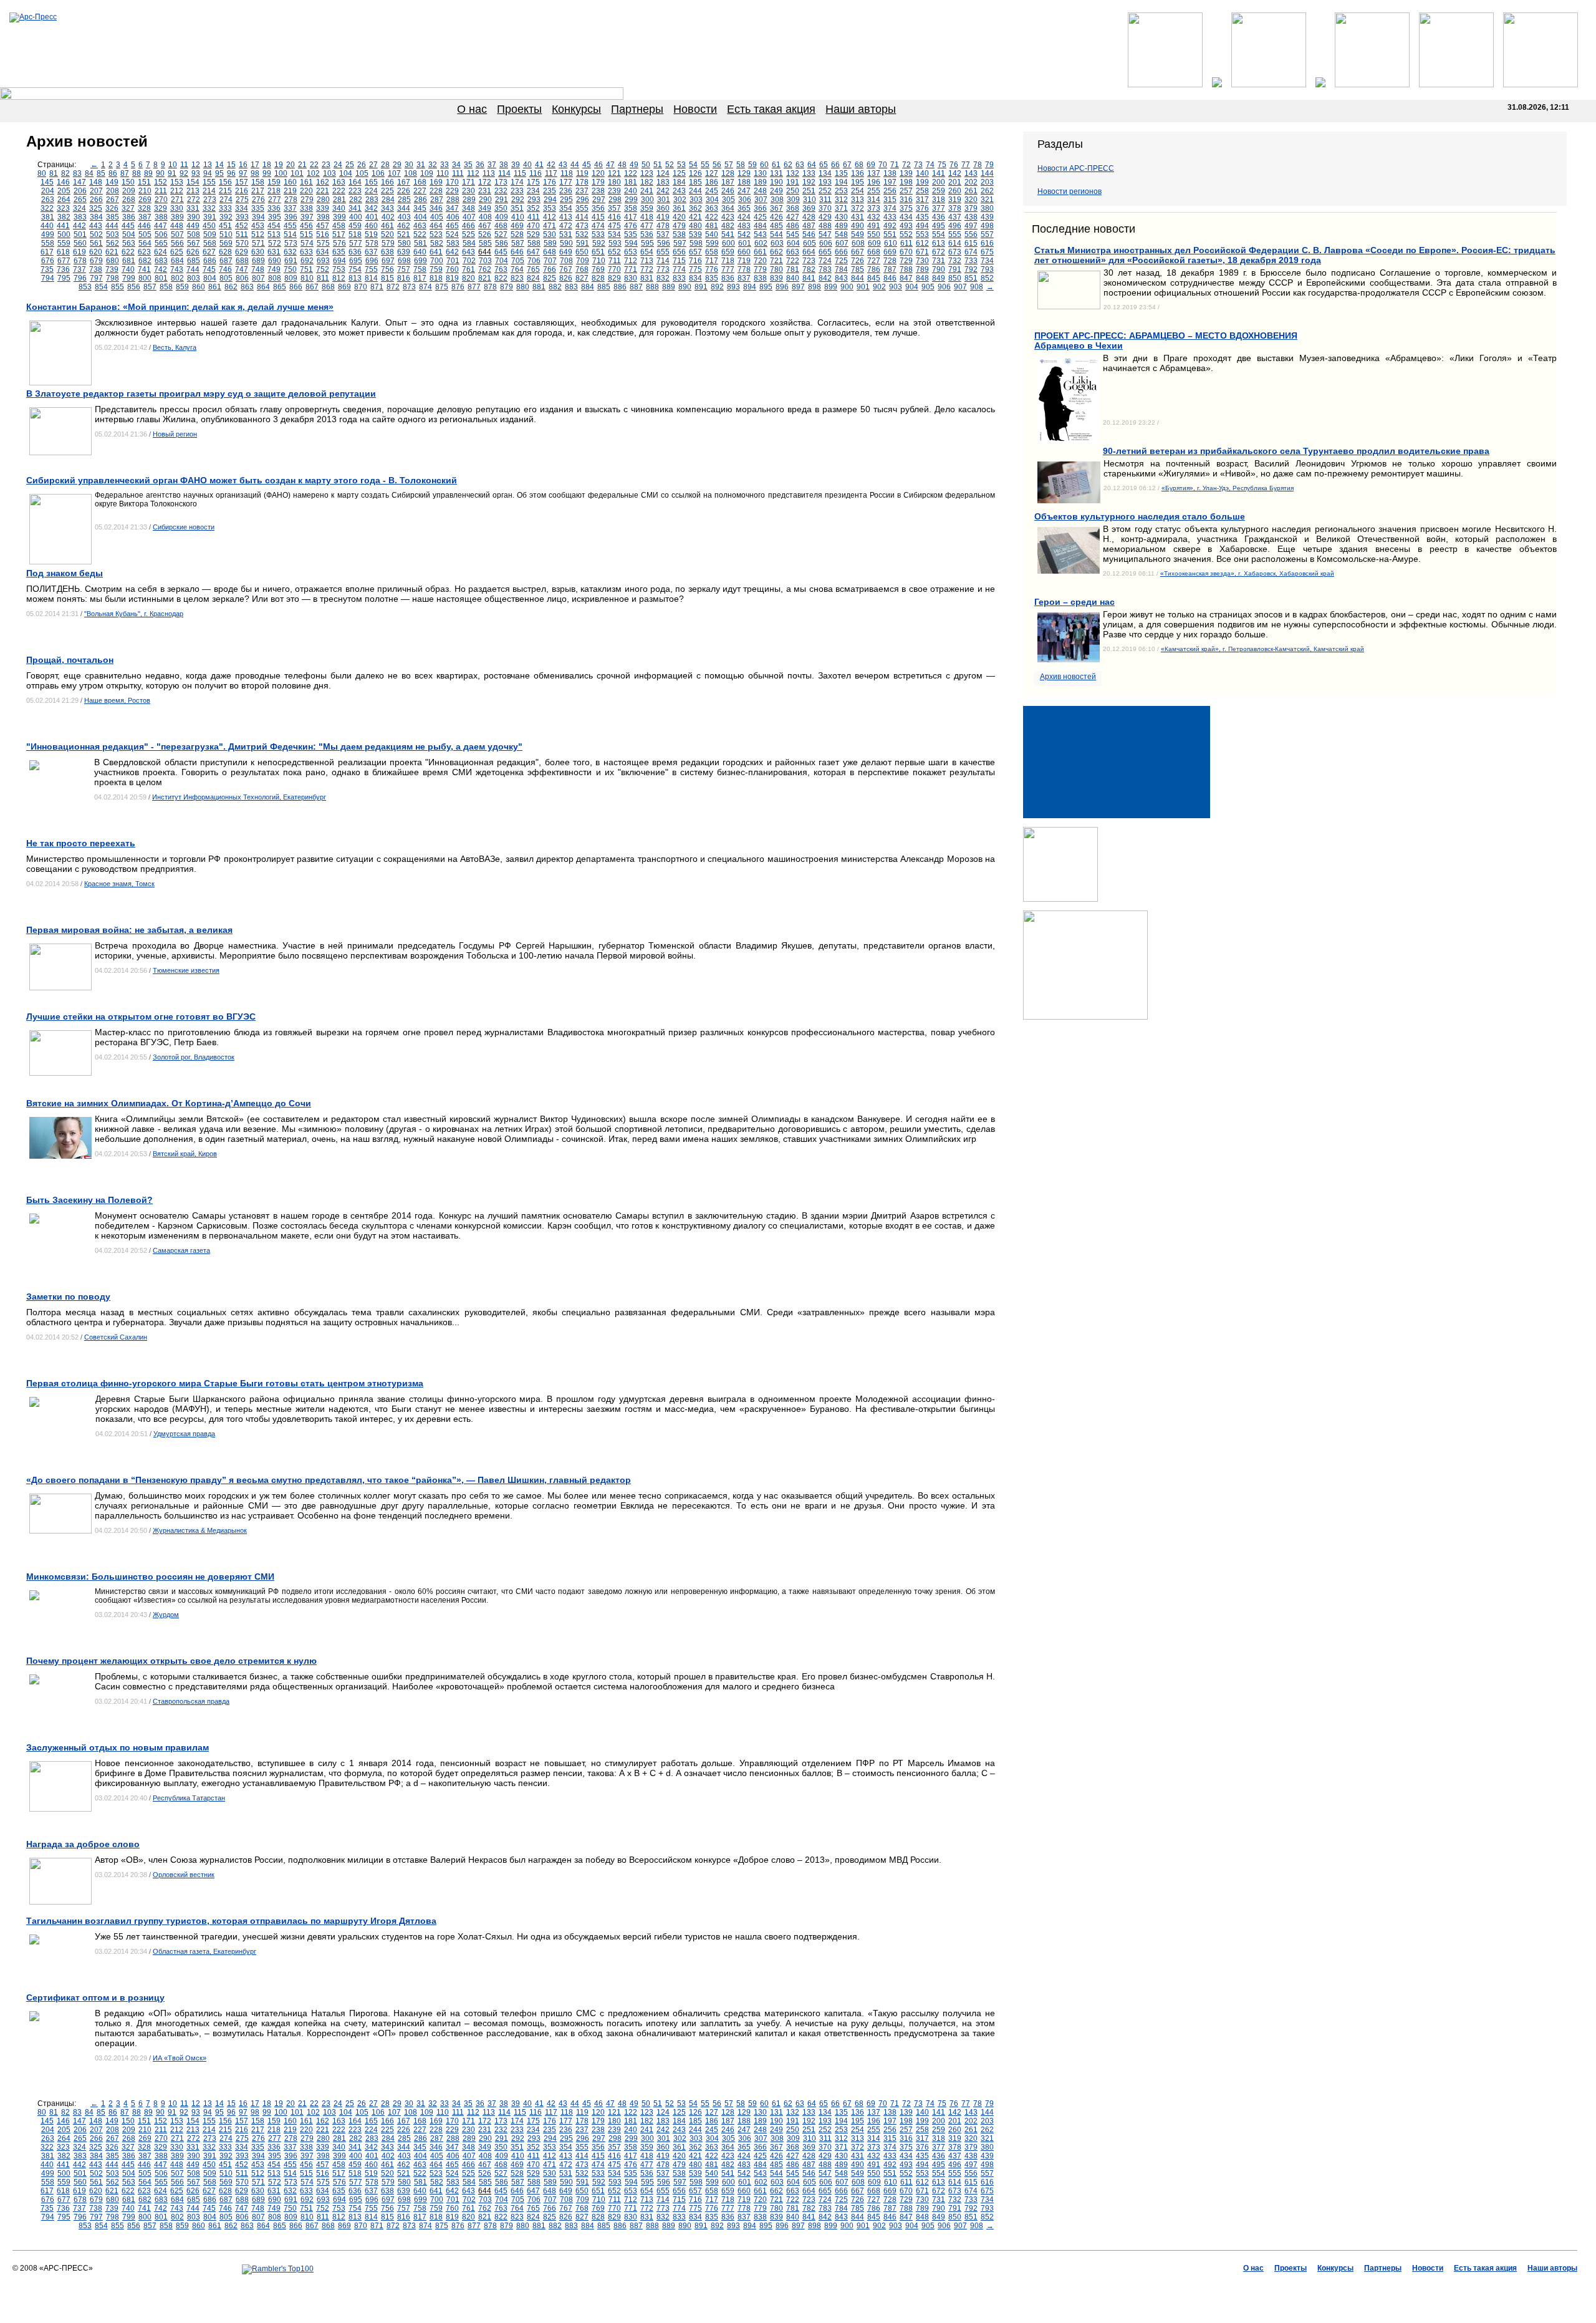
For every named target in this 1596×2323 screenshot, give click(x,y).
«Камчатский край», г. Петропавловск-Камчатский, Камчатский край (1262, 649)
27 (373, 165)
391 (210, 217)
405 (437, 217)
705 (518, 261)
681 (129, 261)
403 (404, 217)
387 (145, 217)
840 (793, 278)
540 (712, 234)
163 (339, 182)
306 (745, 200)
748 (258, 269)
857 (150, 287)
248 (760, 191)
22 (314, 165)
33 (445, 165)
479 (679, 226)
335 (258, 208)
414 (582, 217)
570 (242, 243)
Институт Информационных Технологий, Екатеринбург (239, 797)
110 (443, 173)
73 (918, 165)
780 (776, 269)
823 (517, 278)
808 (275, 278)
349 (485, 208)
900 (847, 287)
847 (906, 278)
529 (533, 234)
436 (939, 217)
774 (679, 269)
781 (793, 269)
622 (128, 252)
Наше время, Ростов (117, 700)
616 (987, 243)
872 (393, 287)
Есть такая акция (771, 109)
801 (161, 278)
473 (582, 226)
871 (377, 287)
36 (480, 165)
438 (971, 217)
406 (453, 217)
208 (113, 191)
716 (695, 261)
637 (371, 252)
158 (258, 182)
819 (452, 278)
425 (760, 217)
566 (177, 243)
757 (404, 269)
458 (339, 226)
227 (420, 191)
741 (144, 269)
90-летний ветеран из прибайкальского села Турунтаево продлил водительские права (1296, 451)
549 (858, 234)
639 (404, 252)
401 (372, 217)
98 (255, 173)
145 (47, 182)
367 (776, 208)
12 (196, 165)
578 (372, 243)
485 (776, 226)
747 (242, 269)
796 (80, 278)
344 (404, 208)
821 (485, 278)
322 (47, 208)
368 (793, 208)
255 (874, 191)
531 (566, 234)
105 (362, 173)
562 (113, 243)
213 (193, 191)
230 (469, 191)
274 (226, 200)
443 (96, 226)
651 (598, 252)
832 (663, 278)
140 (922, 173)
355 (582, 208)
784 (841, 269)
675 (987, 252)
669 (890, 252)
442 (79, 226)
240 (631, 191)
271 (177, 200)
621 (112, 252)
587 (518, 243)
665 (825, 252)
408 (485, 217)
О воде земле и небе (778, 2286)
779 (760, 269)
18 (267, 165)
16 (243, 165)
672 (939, 252)
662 (776, 252)
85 (101, 173)
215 (225, 191)
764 (517, 269)
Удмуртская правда (184, 1434)
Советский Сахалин (116, 1337)
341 (355, 208)
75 (942, 165)
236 (566, 191)
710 (599, 261)
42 (551, 165)
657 (695, 252)
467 (485, 226)
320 (971, 200)
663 (793, 252)
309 (793, 200)
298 (615, 200)
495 (939, 226)
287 (437, 200)
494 (922, 226)
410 (518, 217)
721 (776, 261)
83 (77, 173)
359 (647, 208)
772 (647, 269)
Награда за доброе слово (83, 1844)
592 (599, 243)
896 (782, 287)
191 (793, 182)
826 (566, 278)
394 (258, 217)
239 (614, 191)
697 (388, 261)
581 (421, 243)
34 (456, 165)
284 (388, 200)
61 (776, 165)
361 (679, 208)
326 (112, 208)
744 (193, 269)
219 (290, 191)
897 (798, 287)
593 (615, 243)
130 (760, 173)
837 (744, 278)
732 (955, 261)
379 (971, 208)
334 (242, 208)
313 (858, 200)
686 (210, 261)
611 (906, 243)
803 (194, 278)
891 (701, 287)
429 (825, 217)
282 (356, 200)
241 (647, 191)
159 (274, 182)
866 (296, 287)
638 (387, 252)
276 (258, 200)
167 (404, 182)
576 (339, 243)
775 (695, 269)
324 (79, 208)
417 (631, 217)
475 (614, 226)
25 (350, 165)
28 (385, 165)
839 (776, 278)
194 (841, 182)
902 (879, 287)
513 (274, 234)
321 (987, 200)
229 (452, 191)
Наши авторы (861, 109)
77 (966, 165)
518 (355, 234)
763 (501, 269)
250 (793, 191)
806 (242, 278)
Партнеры (637, 109)
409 (502, 217)
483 (744, 226)
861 (215, 287)
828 (598, 278)
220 (306, 191)
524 (452, 234)
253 (841, 191)
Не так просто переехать (81, 843)
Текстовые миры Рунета (859, 2286)
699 (421, 261)
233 (517, 191)
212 (177, 191)
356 (598, 208)
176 (550, 182)
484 (760, 226)
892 (717, 287)
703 (485, 261)
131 (776, 173)
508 (194, 234)
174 (517, 182)
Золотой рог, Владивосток (194, 1057)
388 (161, 217)
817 (420, 278)
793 (987, 269)
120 (598, 173)
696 (372, 261)
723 (809, 261)
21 (302, 165)
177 (566, 182)
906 (944, 287)
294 (550, 200)
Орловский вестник (184, 1875)
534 (614, 234)
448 (177, 226)
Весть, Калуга (175, 347)
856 (134, 287)
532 (582, 234)
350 (501, 208)
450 (209, 226)
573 (291, 243)
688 (242, 261)
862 (231, 287)
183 (663, 182)
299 (631, 200)
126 (695, 173)
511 (242, 234)
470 (533, 226)
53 (681, 165)
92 (184, 173)
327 (128, 208)
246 (728, 191)
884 (588, 287)
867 (312, 287)
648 (550, 252)
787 (890, 269)
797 (96, 278)
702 (469, 261)
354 (566, 208)
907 (960, 287)
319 (955, 200)
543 (760, 234)
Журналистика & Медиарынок (200, 1530)
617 (47, 252)
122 (631, 173)
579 (388, 243)
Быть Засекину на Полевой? (89, 1200)
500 (64, 234)
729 (906, 261)
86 (113, 173)
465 (452, 226)
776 (712, 269)
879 (507, 287)
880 (523, 287)
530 (550, 234)
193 (825, 182)
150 (128, 182)
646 (517, 252)
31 (421, 165)
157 (242, 182)
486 (793, 226)
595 (647, 243)
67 (847, 165)
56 (717, 165)
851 (971, 278)
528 (517, 234)
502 (96, 234)
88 (137, 173)
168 (420, 182)
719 (744, 261)
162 (323, 182)
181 (631, 182)
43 (563, 165)
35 (468, 165)
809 (291, 278)
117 (551, 173)
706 (534, 261)
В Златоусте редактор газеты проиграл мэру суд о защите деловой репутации (201, 394)
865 (280, 287)
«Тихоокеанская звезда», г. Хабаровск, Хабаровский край (1247, 573)
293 (534, 200)
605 (810, 243)
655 (663, 252)
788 (906, 269)
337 (290, 208)
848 (922, 278)
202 (971, 182)
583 (453, 243)
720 (760, 261)
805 (226, 278)
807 (258, 278)
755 (371, 269)
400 (356, 217)
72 (906, 165)
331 (193, 208)
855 (118, 287)
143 (971, 173)
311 (825, 200)
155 (209, 182)
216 (242, 191)
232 (501, 191)
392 (226, 217)
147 (79, 182)
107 (394, 173)
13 (208, 165)
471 (550, 226)
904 (912, 287)
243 (679, 191)
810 (307, 278)
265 (80, 200)
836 (728, 278)
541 (728, 234)
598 (696, 243)
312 (841, 200)
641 (436, 252)
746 (225, 269)
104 (346, 173)
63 (800, 165)
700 (437, 261)
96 (231, 173)
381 (48, 217)
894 (750, 287)
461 (387, 226)
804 (210, 278)
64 (812, 165)
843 (841, 278)
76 (954, 165)
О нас (472, 109)
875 (442, 287)
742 (161, 269)
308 (777, 200)
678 (80, 261)
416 (614, 217)
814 (371, 278)
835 (712, 278)
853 (85, 287)
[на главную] (33, 17)
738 (96, 269)
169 (436, 182)
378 (955, 208)
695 (356, 261)
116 (536, 173)
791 (955, 269)
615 (971, 243)
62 (788, 165)
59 (752, 165)
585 (485, 243)
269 (145, 200)
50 (646, 165)
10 (173, 165)
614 (955, 243)
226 (404, 191)
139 (906, 173)
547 (825, 234)
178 (582, 182)
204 (48, 191)
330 (177, 208)
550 (874, 234)
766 (550, 269)
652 (614, 252)
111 (458, 173)
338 (306, 208)
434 (906, 217)
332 (209, 208)
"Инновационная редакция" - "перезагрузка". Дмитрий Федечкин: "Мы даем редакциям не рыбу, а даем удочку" (274, 746)
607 (842, 243)
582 (437, 243)
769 (598, 269)
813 (355, 278)
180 (614, 182)
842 (825, 278)
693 (323, 261)
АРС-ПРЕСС (717, 2286)
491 (874, 226)
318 (939, 200)
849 (939, 278)
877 (474, 287)
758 (420, 269)
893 (733, 287)
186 (712, 182)
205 (64, 191)
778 (744, 269)
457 (323, 226)
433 (890, 217)
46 (598, 165)
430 (841, 217)
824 (533, 278)
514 (290, 234)
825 (550, 278)
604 (793, 243)
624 (161, 252)
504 (129, 234)
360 (663, 208)
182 (647, 182)
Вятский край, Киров (185, 1154)
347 (452, 208)
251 (809, 191)
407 (469, 217)
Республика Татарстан (189, 1798)
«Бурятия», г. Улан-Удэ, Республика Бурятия (1228, 488)
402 (388, 217)
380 (987, 208)
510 (226, 234)
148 (96, 182)
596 (664, 243)
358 (631, 208)
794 (48, 278)
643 (469, 252)
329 (161, 208)
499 (48, 234)
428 (809, 217)
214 (209, 191)
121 (614, 173)
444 (112, 226)
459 (355, 226)
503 (113, 234)
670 (906, 252)
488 (825, 226)
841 (809, 278)
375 (906, 208)
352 (533, 208)
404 (421, 217)
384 (96, 217)
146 (63, 182)
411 (534, 217)
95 (219, 173)
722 (793, 261)
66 (835, 165)
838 (760, 278)
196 (874, 182)
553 (922, 234)
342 (371, 208)
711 (615, 261)
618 (63, 252)
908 (977, 287)
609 (874, 243)
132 (793, 173)
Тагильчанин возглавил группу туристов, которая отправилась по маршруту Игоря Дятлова (231, 1921)
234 (533, 191)
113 (489, 173)
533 (598, 234)
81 (54, 173)
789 (922, 269)
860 (199, 287)
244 (695, 191)
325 (96, 208)
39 (516, 165)
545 (793, 234)
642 (452, 252)
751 (306, 269)
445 (128, 226)
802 (177, 278)
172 (485, 182)
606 (826, 243)
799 (129, 278)
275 (242, 200)
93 (196, 173)
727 (874, 261)
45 (587, 165)
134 (825, 173)
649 (566, 252)
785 (858, 269)
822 (501, 278)
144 (987, 173)
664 (809, 252)
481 (712, 226)
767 (566, 269)
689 (258, 261)
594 (631, 243)
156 (225, 182)
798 (113, 278)
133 (809, 173)
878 (490, 287)
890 (685, 287)
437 (955, 217)
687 (226, 261)
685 (194, 261)
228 (436, 191)
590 (566, 243)
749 (274, 269)
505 (145, 234)
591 (583, 243)
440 (47, 226)
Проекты (519, 109)
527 (501, 234)
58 (741, 165)
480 (695, 226)
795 (64, 278)
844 (858, 278)
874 (425, 287)
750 (290, 269)
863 (247, 287)
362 (695, 208)
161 (306, 182)
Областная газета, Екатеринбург (204, 1951)
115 (520, 173)
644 (485, 252)
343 (387, 208)
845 (874, 278)
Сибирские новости (184, 527)
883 (571, 287)
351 (517, 208)
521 (404, 234)
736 (63, 269)
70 (883, 165)
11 (184, 165)
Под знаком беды (65, 573)
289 (469, 200)
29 (397, 165)
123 (647, 173)
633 (306, 252)
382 (64, 217)
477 (647, 226)
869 (344, 287)
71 (895, 165)
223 (355, 191)
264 (64, 200)
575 (323, 243)
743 (177, 269)
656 (679, 252)
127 (712, 173)
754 (355, 269)
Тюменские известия (186, 970)
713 (647, 261)
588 (534, 243)
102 (313, 173)
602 (761, 243)
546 (809, 234)
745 (209, 269)
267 (113, 200)
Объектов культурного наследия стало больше (1140, 516)
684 (177, 261)
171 (469, 182)
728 (890, 261)
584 (469, 243)
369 (809, 208)
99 (267, 173)
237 (582, 191)
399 (339, 217)
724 (825, 261)
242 (663, 191)
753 (339, 269)
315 (890, 200)
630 (258, 252)
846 (890, 278)
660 (744, 252)
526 (485, 234)
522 (420, 234)
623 (144, 252)
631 (274, 252)
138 (890, 173)
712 (631, 261)
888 (652, 287)
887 (636, 287)
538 (679, 234)
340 (339, 208)
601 (745, 243)
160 (290, 182)
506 (161, 234)
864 (263, 287)
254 (858, 191)
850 (955, 278)
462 (404, 226)
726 (858, 261)
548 (841, 234)
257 (906, 191)
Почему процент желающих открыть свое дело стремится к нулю (171, 1661)
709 (583, 261)
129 (744, 173)
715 (679, 261)
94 (208, 173)
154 (193, 182)
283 (372, 200)
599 (712, 243)
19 (279, 165)
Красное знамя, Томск (119, 884)
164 (355, 182)
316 (906, 200)
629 (242, 252)
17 (255, 165)
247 (744, 191)
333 (225, 208)
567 (194, 243)
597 (680, 243)
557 (987, 234)
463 (420, 226)
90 (160, 173)
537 (663, 234)
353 (550, 208)
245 (712, 191)
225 (387, 191)
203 (987, 182)
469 (517, 226)
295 (566, 200)
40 (527, 165)
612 (922, 243)
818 (436, 278)
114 (504, 173)
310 (810, 200)
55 (705, 165)
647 (533, 252)
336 (274, 208)
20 (291, 165)
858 (166, 287)
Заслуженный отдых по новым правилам (118, 1747)
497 (971, 226)
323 (63, 208)
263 (48, 200)
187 (728, 182)
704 (502, 261)
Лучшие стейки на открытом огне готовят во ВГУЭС (141, 1017)
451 (225, 226)
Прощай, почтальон (70, 660)
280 (323, 200)
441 (63, 226)
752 (323, 269)
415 (598, 217)
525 (469, 234)
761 (469, 269)
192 (809, 182)
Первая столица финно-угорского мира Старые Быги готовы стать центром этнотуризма (225, 1383)
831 (647, 278)
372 (858, 208)
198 (906, 182)
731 (939, 261)
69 (871, 165)
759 (436, 269)
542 (744, 234)
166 (387, 182)
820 (469, 278)
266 (96, 200)
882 (555, 287)
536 (647, 234)
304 (712, 200)
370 (825, 208)
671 (922, 252)
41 (539, 165)
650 (582, 252)
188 (744, 182)
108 (411, 173)
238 (598, 191)
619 (79, 252)
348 (469, 208)
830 (631, 278)
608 (858, 243)
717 (712, 261)
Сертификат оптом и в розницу (95, 1997)
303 (696, 200)
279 (307, 200)
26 (362, 165)
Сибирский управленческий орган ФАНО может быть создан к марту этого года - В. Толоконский (242, 480)
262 (987, 191)
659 (728, 252)
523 (436, 234)
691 (291, 261)
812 (339, 278)
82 (65, 173)
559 (64, 243)
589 (550, 243)
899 (831, 287)
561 (96, 243)
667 (858, 252)
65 (824, 165)
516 (323, 234)
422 (712, 217)
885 (604, 287)
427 (793, 217)
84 (89, 173)
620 (96, 252)
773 (663, 269)
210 (145, 191)
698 (404, 261)
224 (371, 191)
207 (96, 191)
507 (177, 234)
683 (161, 261)
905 (928, 287)
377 (939, 208)
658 (712, 252)
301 (664, 200)
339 (323, 208)
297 (599, 200)
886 (620, 287)
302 (680, 200)
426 (776, 217)
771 (631, 269)
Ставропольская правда (191, 1701)
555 (955, 234)
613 (939, 243)
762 (485, 269)
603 (777, 243)
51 (658, 165)
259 (939, 191)
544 (776, 234)
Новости (695, 109)
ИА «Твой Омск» (180, 2058)
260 (955, 191)
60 (764, 165)
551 (890, 234)
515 (306, 234)
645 (501, 252)
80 (42, 173)
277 (275, 200)
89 (148, 173)
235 (550, 191)
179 (598, 182)
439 (987, 217)
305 (728, 200)
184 (679, 182)
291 (502, 200)
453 (258, 226)
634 (323, 252)
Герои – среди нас (1074, 602)
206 (80, 191)
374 (890, 208)
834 (695, 278)
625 (177, 252)
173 (501, 182)
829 (614, 278)
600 (728, 243)
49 (634, 165)
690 (275, 261)
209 (129, 191)
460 (371, 226)
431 (858, 217)
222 (339, 191)
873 (409, 287)
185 (695, 182)
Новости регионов (1070, 191)
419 (663, 217)
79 (989, 165)
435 (922, 217)
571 (258, 243)
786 (874, 269)
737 (79, 269)
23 (326, 165)
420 (679, 217)
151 (144, 182)
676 (48, 261)
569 (226, 243)
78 (978, 165)
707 (550, 261)
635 (339, 252)
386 (129, 217)
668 (874, 252)
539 (695, 234)
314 (874, 200)
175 (533, 182)
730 (922, 261)
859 (182, 287)
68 (859, 165)
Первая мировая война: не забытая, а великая (129, 930)
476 (631, 226)
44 (575, 165)
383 (80, 217)
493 (906, 226)
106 (378, 173)
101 (297, 173)
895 (766, 287)
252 (825, 191)
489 (841, 226)
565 (161, 243)
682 (145, 261)
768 (582, 269)
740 (128, 269)
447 (161, 226)
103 (329, 173)
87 (125, 173)
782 (809, 269)
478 (663, 226)
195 (858, 182)
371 (841, 208)
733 (971, 261)
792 (971, 269)
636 (355, 252)
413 (566, 217)
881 (539, 287)
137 (874, 173)
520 (387, 234)
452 (242, 226)
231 (485, 191)
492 (890, 226)
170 (452, 182)
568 (210, 243)
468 (501, 226)
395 (275, 217)
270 (161, 200)
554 (939, 234)
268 (129, 200)
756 (387, 269)
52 (670, 165)
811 (323, 278)
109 (427, 173)
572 (275, 243)
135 (841, 173)
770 (614, 269)
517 (339, 234)
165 (371, 182)
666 (841, 252)
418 (647, 217)
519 (371, 234)
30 (409, 165)
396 (291, 217)
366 (760, 208)
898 (815, 287)
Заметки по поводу (68, 1297)
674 (971, 252)
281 (339, 200)
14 (219, 165)
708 (566, 261)
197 (890, 182)
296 (583, 200)
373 (874, 208)
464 (436, 226)
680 (113, 261)
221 (323, 191)
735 (47, 269)
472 (566, 226)
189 (760, 182)
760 (452, 269)
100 (281, 173)
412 (550, 217)
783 (825, 269)
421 (695, 217)
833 (679, 278)
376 (922, 208)
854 (101, 287)
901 (863, 287)
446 (144, 226)
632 (290, 252)
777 (728, 269)
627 (209, 252)
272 (194, 200)
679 (96, 261)
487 (809, 226)
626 (193, 252)
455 (290, 226)
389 (177, 217)
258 (922, 191)
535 (631, 234)
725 (841, 261)
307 (761, 200)
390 (194, 217)
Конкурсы (576, 109)
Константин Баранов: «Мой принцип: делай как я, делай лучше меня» (180, 307)
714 (663, 261)
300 (647, 200)
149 (112, 182)
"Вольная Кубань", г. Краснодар (134, 614)
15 (231, 165)
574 (307, 243)
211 (161, 191)
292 (518, 200)
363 (712, 208)
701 (453, 261)
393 (242, 217)
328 (144, 208)
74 (930, 165)
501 (80, 234)
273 (210, 200)
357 (614, 208)
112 (473, 173)
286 (421, 200)
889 (669, 287)
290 (485, 200)
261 (971, 191)
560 (80, 243)
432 (874, 217)
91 (172, 173)
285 (404, 200)
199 (922, 182)
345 (420, 208)
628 (225, 252)
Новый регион (175, 434)
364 (728, 208)
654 (647, 252)
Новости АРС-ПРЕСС (1076, 168)
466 (469, 226)
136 (858, 173)
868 (328, 287)
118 (567, 173)
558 (48, 243)
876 (458, 287)
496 (955, 226)
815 (387, 278)
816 (404, 278)
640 (420, 252)
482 (728, 226)
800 (145, 278)
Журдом (166, 1615)
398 (323, 217)
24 (338, 165)
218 (274, 191)
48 (622, 165)
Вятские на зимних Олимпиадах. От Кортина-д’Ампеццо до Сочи (169, 1103)
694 (339, 261)
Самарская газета (181, 1250)
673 (955, 252)
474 (598, 226)
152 (161, 182)
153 (177, 182)
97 (243, 173)
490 (858, 226)
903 (896, 287)
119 (582, 173)
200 (939, 182)
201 (955, 182)
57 (729, 165)
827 (582, 278)
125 (679, 173)
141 (939, 173)
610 (891, 243)
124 (663, 173)
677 (64, 261)
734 (987, 261)
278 (291, 200)
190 (776, 182)
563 (129, 243)
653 (631, 252)
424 (744, 217)
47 (610, 165)
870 (361, 287)
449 (193, 226)
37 (492, 165)
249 (776, 191)
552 (906, 234)
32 (433, 165)
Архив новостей (1068, 677)
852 (987, 278)
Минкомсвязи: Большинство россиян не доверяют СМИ (150, 1577)
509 (210, 234)
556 (971, 234)
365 (744, 208)
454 (274, 226)
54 (693, 165)
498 (987, 226)
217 (258, 191)
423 (728, 217)
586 (502, 243)
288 (453, 200)
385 (113, 217)
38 (504, 165)
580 (404, 243)
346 (436, 208)
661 (760, 252)
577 (356, 243)
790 (939, 269)
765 (533, 269)
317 (922, 200)
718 (728, 261)
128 (728, 173)
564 (145, 243)
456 (306, 226)
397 (307, 217)
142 (955, 173)
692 (307, 261)
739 (112, 269)
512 (258, 234)
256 (890, 191)
